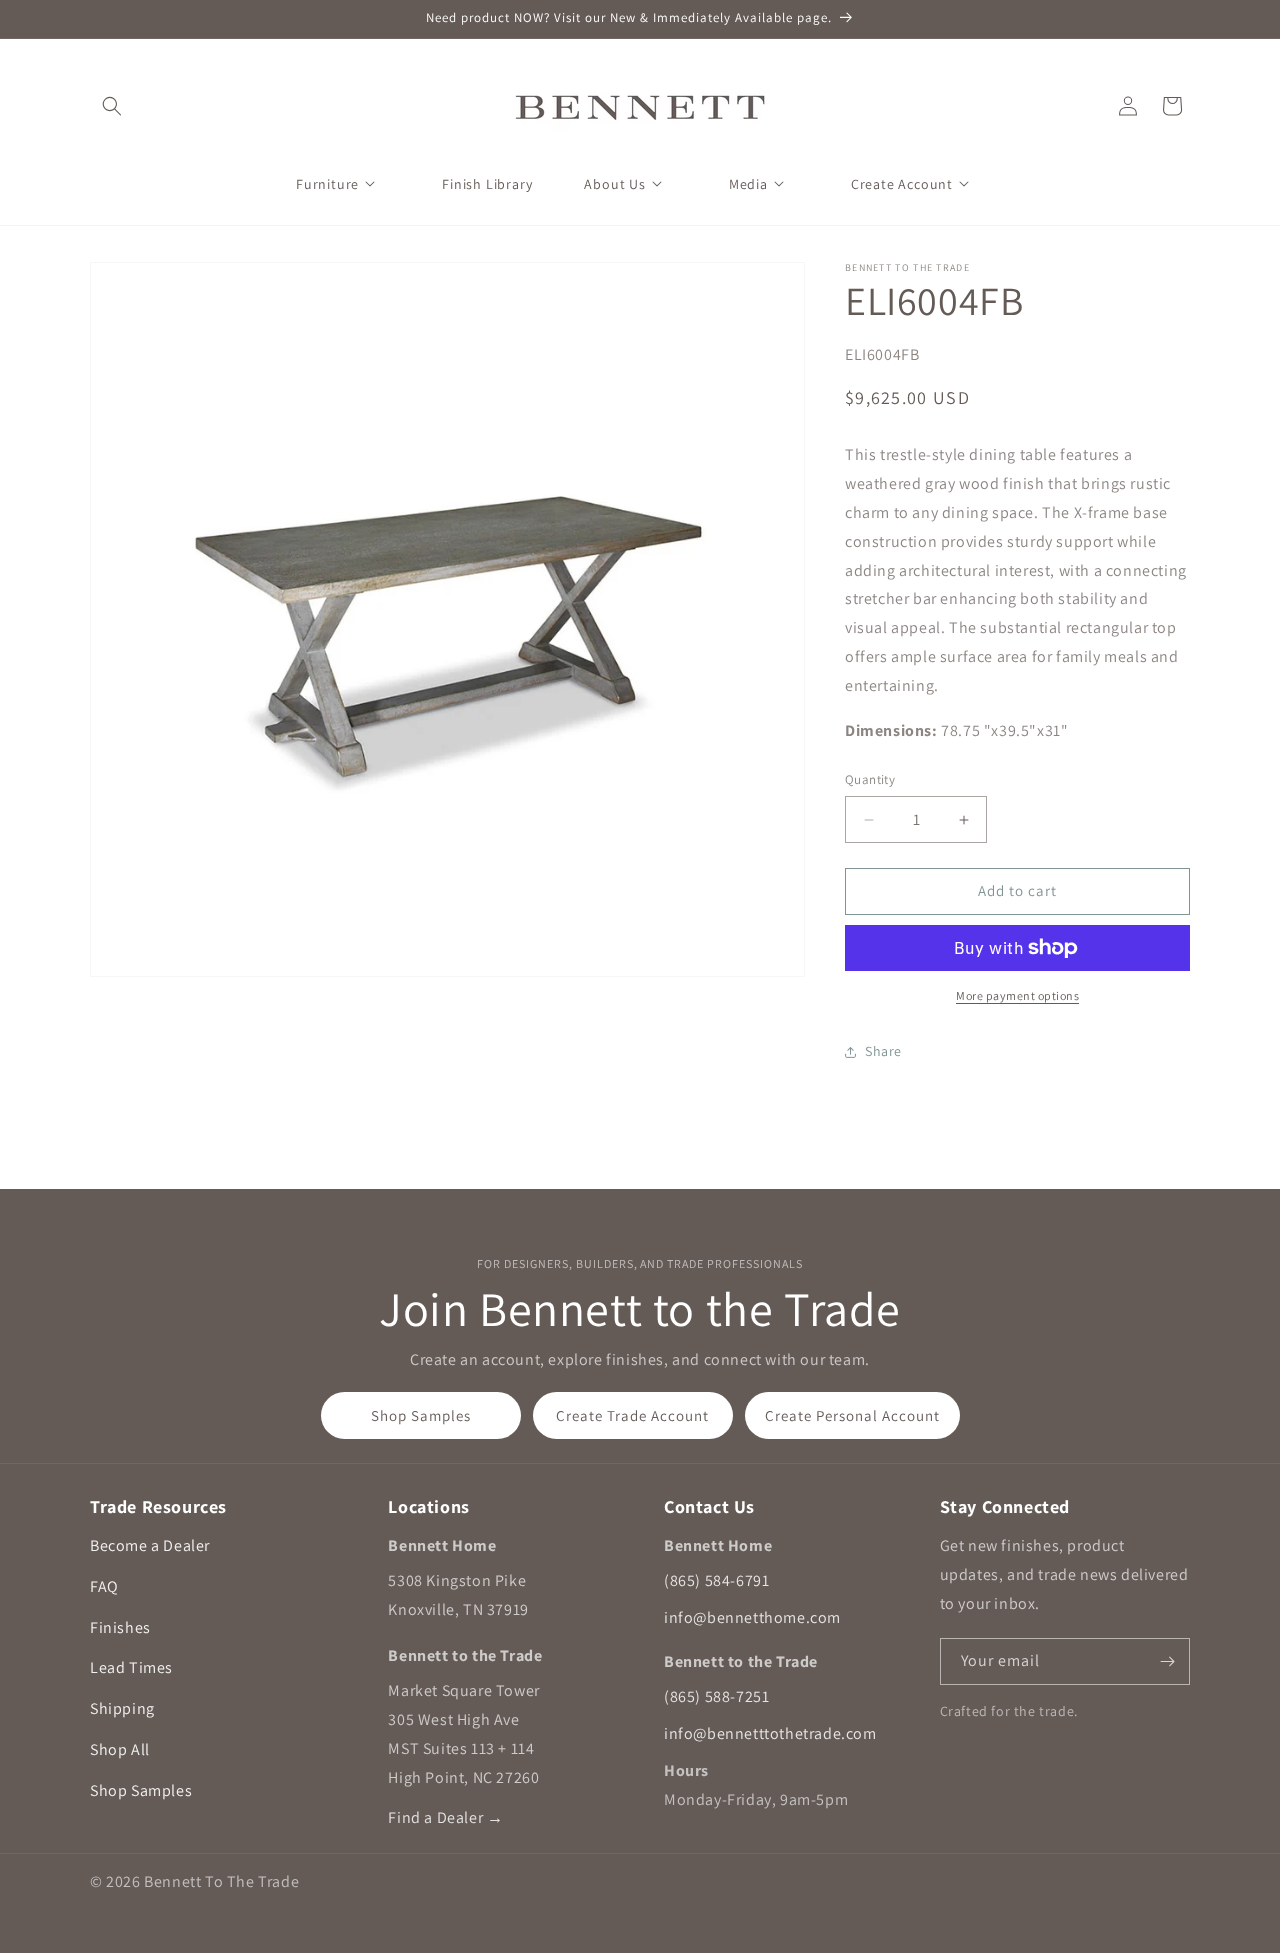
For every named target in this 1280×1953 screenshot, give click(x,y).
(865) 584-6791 (716, 1580)
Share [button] (883, 1052)
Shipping (122, 1708)
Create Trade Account (632, 1415)
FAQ (104, 1586)
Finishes (120, 1627)
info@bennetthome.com (752, 1617)
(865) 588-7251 (716, 1696)
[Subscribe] (1167, 1661)
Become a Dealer (150, 1545)
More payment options (1017, 995)
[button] (112, 106)
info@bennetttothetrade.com (770, 1733)
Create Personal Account (852, 1415)
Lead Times (131, 1667)
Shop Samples (421, 1415)
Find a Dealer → (445, 1817)
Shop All (120, 1749)
